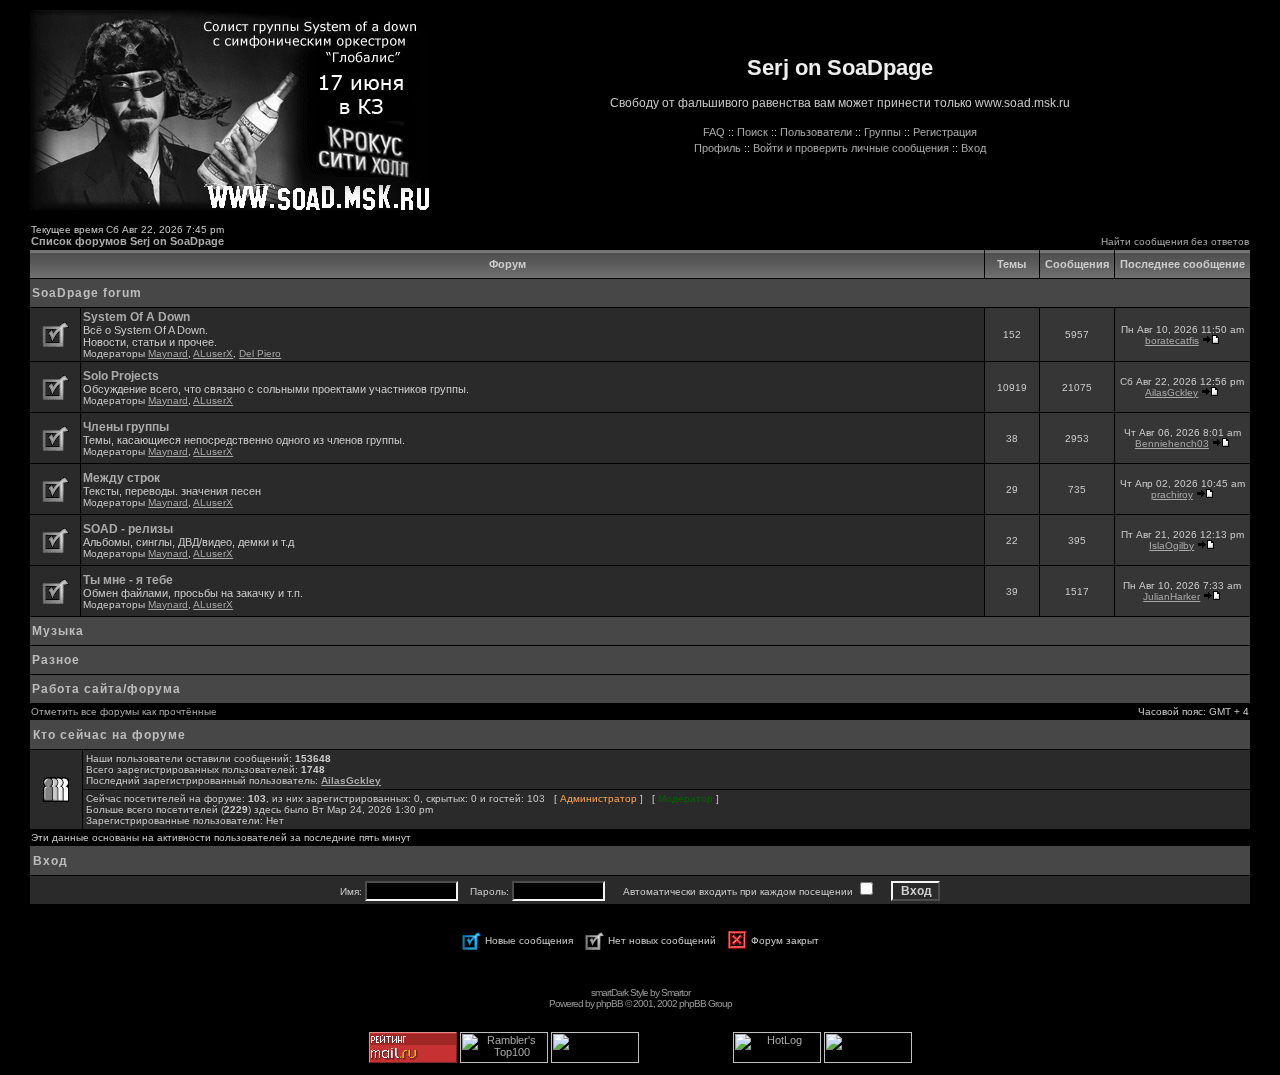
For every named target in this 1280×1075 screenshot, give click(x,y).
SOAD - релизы (128, 529)
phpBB (609, 1003)
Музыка (58, 631)
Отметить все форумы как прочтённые (124, 711)
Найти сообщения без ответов (1175, 241)
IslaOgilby (1171, 545)
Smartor (675, 992)
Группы (882, 132)
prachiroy (1172, 494)
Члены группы (126, 427)
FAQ (714, 132)
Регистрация (945, 132)
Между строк (121, 478)
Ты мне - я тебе (128, 580)
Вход (973, 148)
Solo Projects (121, 376)
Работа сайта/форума (106, 689)
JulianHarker (1171, 596)
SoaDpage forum (87, 293)
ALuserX (213, 353)
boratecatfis (1172, 340)
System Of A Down (136, 317)
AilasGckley (1171, 392)
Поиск (752, 132)
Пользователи (816, 132)
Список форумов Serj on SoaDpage (127, 241)
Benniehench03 (1172, 443)
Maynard (168, 353)
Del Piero (260, 353)
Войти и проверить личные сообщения (851, 148)
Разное (56, 660)
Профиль (717, 148)
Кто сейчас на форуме (109, 735)
